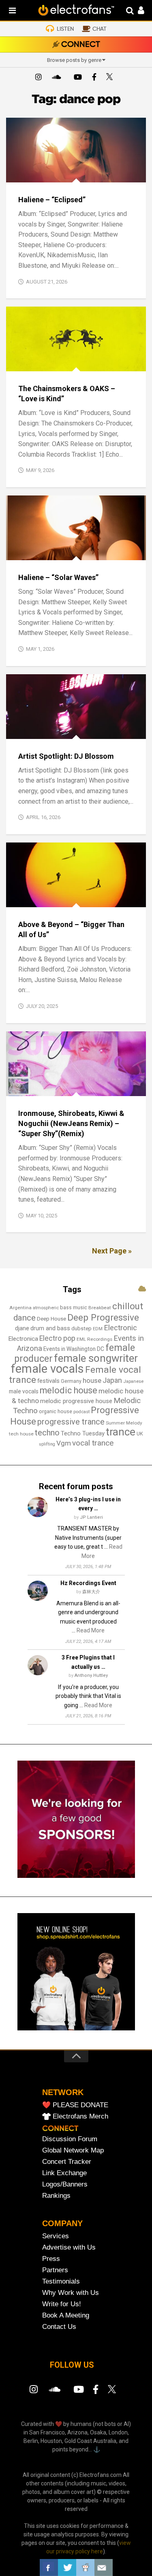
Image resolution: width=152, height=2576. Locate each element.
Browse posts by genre (74, 60)
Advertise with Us (69, 2247)
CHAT (100, 29)
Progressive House (81, 898)
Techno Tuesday (83, 1433)
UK (140, 1434)
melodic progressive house (76, 1401)
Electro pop (57, 1338)
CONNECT (81, 45)
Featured (25, 173)
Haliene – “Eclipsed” (52, 200)
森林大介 (91, 1592)
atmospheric (46, 1308)
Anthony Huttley (91, 1675)
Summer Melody (124, 1423)
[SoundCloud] (58, 78)
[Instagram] (39, 78)
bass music (74, 1307)
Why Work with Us (71, 2293)
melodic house (69, 1390)
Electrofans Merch (80, 2116)
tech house (21, 1434)
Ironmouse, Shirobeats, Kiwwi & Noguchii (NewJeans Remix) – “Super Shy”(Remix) (71, 1123)
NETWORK (63, 2092)
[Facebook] (94, 78)
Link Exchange (64, 2173)
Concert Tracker (67, 2162)
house (92, 1380)
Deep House (51, 1319)
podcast (81, 1412)
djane (22, 1328)
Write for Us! (62, 2304)
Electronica (23, 1339)
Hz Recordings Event (88, 1583)
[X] (111, 78)
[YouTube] (77, 78)
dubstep (81, 1328)
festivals (48, 1381)
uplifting (47, 1444)
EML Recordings (94, 1339)
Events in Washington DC (74, 1349)
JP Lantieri (91, 1517)
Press (51, 2259)
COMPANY (62, 2223)
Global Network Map (73, 2150)
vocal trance (93, 1443)
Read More (91, 1630)
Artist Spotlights (39, 730)
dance (25, 1318)
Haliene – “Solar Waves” (58, 577)
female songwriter (96, 1358)
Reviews (95, 173)
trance (121, 1432)
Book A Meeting (66, 2315)
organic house (56, 1411)
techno (47, 1433)
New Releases (61, 173)
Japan (112, 1380)
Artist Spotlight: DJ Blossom (66, 756)
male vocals (24, 1391)
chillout (128, 1306)
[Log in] (137, 11)
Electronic (120, 1328)
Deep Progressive (103, 1317)
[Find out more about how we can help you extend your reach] (76, 1876)
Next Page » (112, 1251)
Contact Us (59, 2327)
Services (56, 2236)
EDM (98, 1329)
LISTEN (65, 29)
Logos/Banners (65, 2184)
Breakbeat (100, 1308)
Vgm (64, 1443)
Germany (71, 1381)
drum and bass (50, 1328)
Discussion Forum (70, 2139)
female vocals (47, 1369)
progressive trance (71, 1422)
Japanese (133, 1381)
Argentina (20, 1308)
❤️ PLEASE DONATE (75, 2105)
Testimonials (61, 2281)
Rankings (56, 2196)
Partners (55, 2270)
